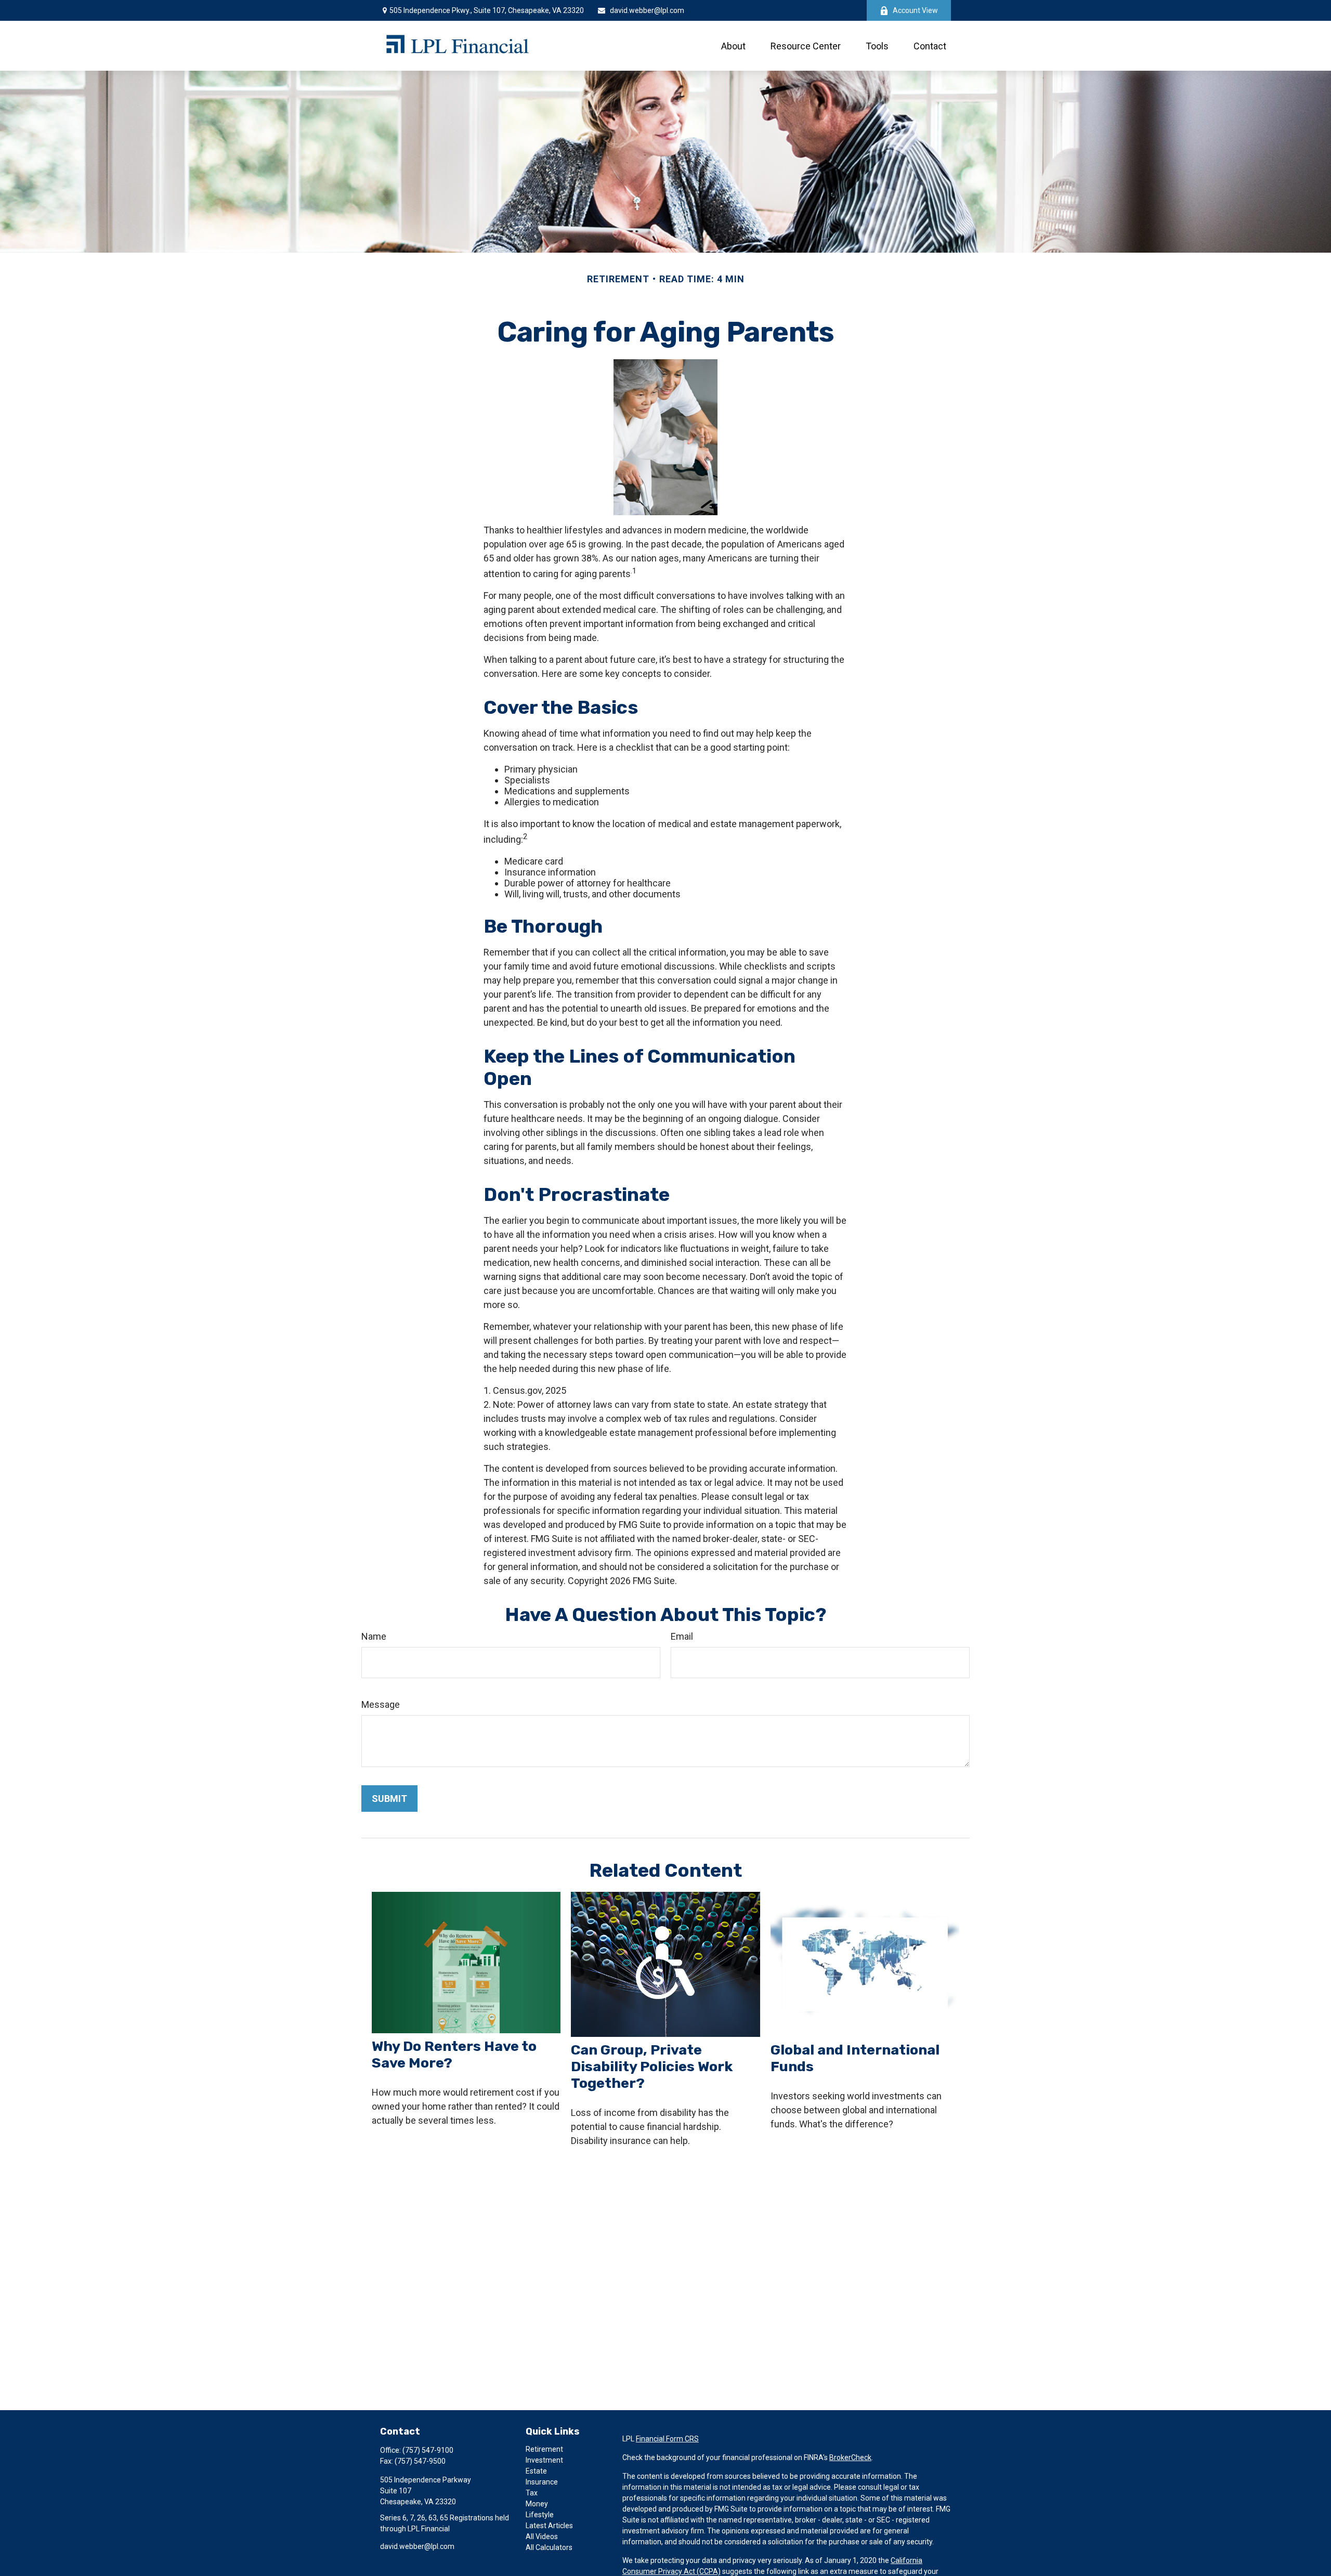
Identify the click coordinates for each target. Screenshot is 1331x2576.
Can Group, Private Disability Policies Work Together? (652, 2067)
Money (537, 2504)
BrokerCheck (850, 2457)
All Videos (542, 2536)
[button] (733, 46)
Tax (532, 2493)
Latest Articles (549, 2526)
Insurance (542, 2482)
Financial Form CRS (667, 2439)
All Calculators (549, 2547)
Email (682, 1636)
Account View (915, 10)
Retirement (544, 2449)
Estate (536, 2471)
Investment (544, 2460)
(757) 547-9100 (428, 2450)
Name (374, 1636)
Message (381, 1704)
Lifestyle (540, 2515)
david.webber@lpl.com (647, 10)
